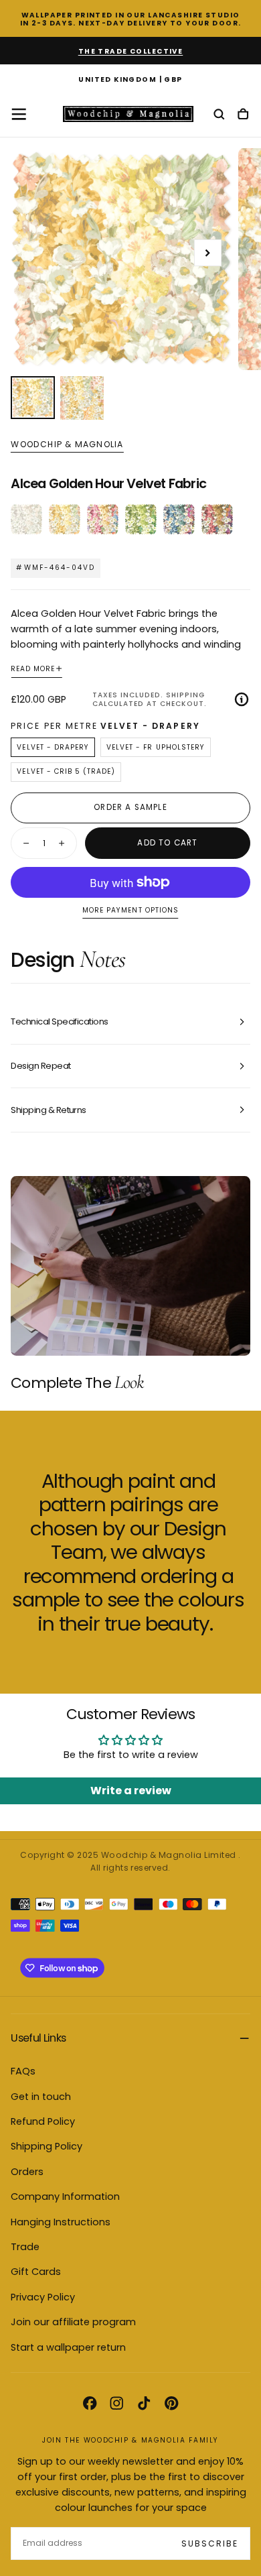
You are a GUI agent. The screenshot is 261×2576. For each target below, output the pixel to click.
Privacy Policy (43, 2297)
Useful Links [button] (38, 2038)
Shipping (185, 695)
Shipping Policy (47, 2146)
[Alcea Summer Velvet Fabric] (103, 519)
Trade (25, 2247)
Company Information (65, 2197)
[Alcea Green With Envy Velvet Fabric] (141, 519)
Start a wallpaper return (68, 2347)
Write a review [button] (131, 1791)
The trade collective (131, 51)
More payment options (130, 911)
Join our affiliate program (73, 2322)
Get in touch (41, 2097)
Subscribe (210, 2543)
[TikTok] (144, 2403)
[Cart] (243, 115)
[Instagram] (116, 2403)
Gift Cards (36, 2272)
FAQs (23, 2071)
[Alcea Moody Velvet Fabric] (217, 519)
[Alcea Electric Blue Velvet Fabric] (179, 519)
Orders (27, 2172)
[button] (130, 80)
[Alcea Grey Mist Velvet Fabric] (26, 519)
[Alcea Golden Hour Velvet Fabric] (65, 519)
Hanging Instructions (61, 2222)
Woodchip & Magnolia (67, 445)
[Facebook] (90, 2403)
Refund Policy (43, 2121)
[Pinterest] (171, 2403)
